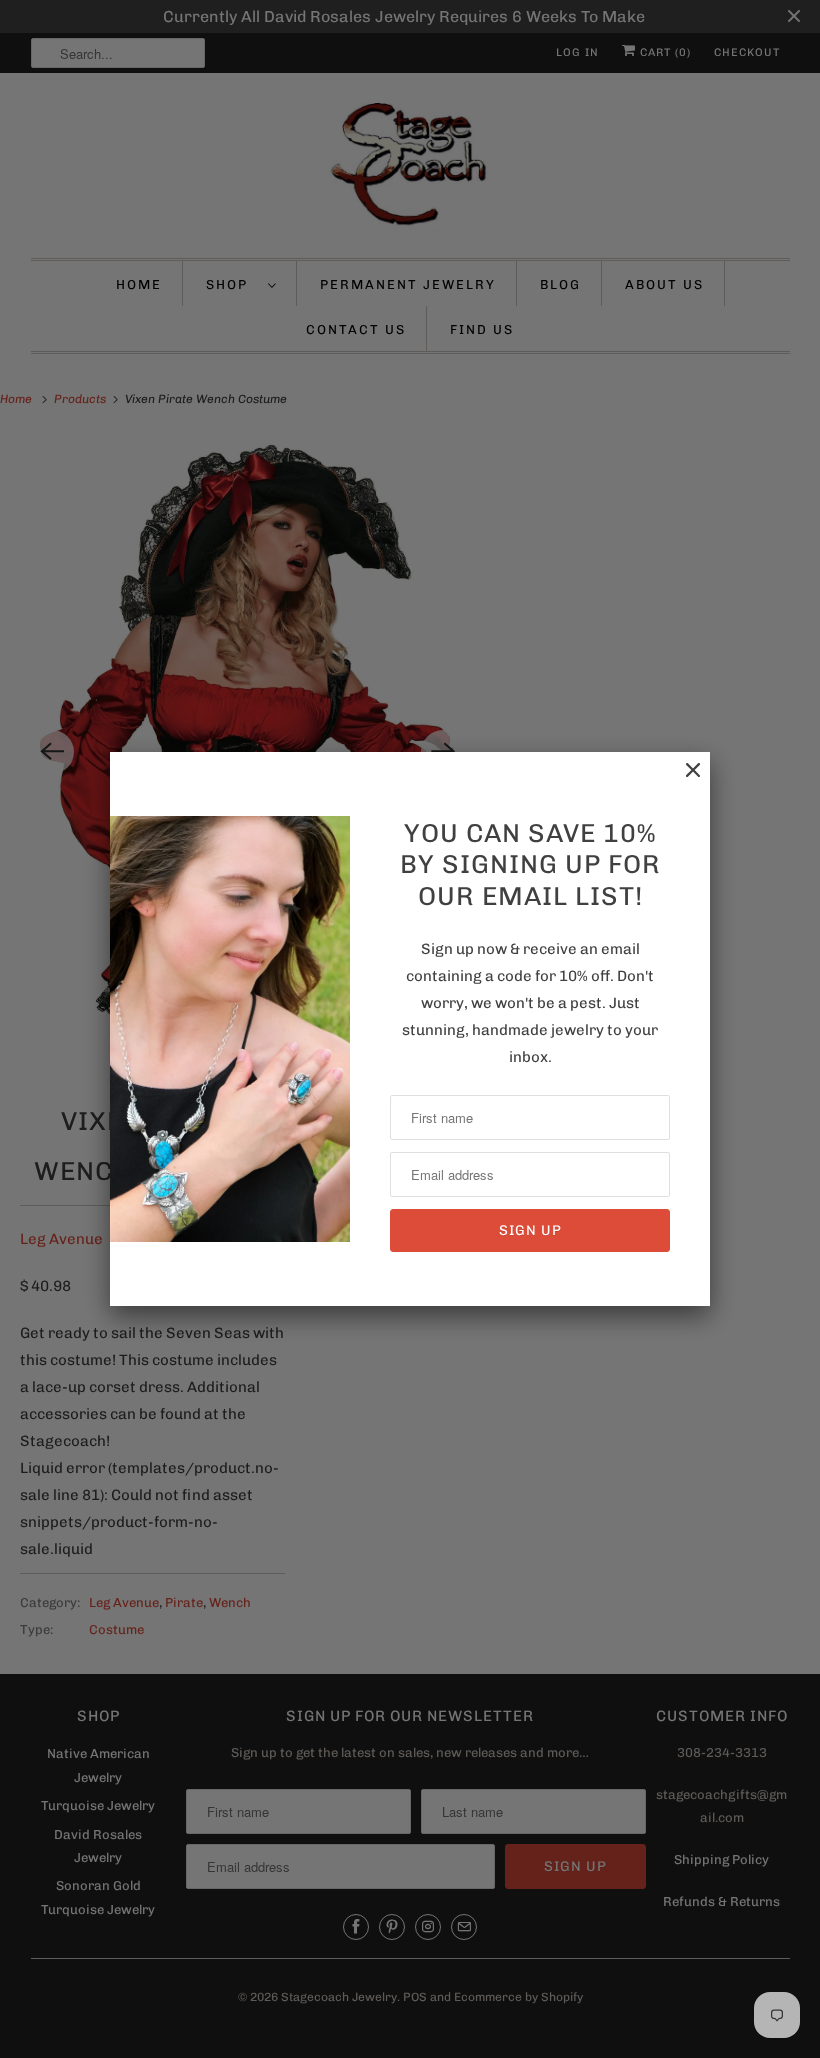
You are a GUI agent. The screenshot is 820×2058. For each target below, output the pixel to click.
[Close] (683, 780)
